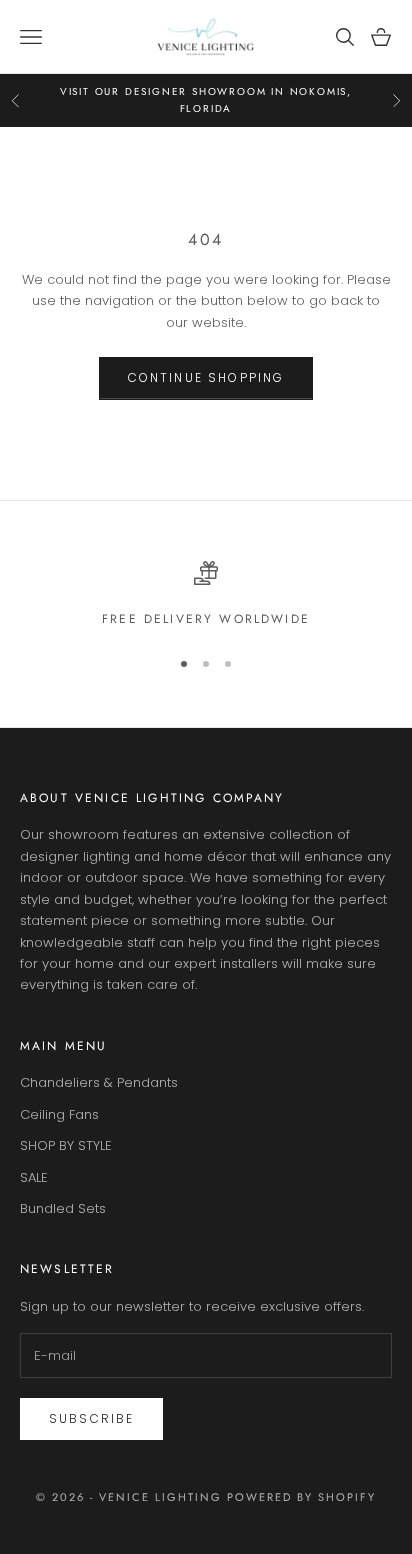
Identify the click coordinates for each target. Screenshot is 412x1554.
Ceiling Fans (59, 1114)
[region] (206, 595)
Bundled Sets (63, 1208)
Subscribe (91, 1418)
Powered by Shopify (301, 1497)
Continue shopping (206, 377)
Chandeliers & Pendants (99, 1082)
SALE (34, 1177)
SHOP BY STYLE (66, 1145)
